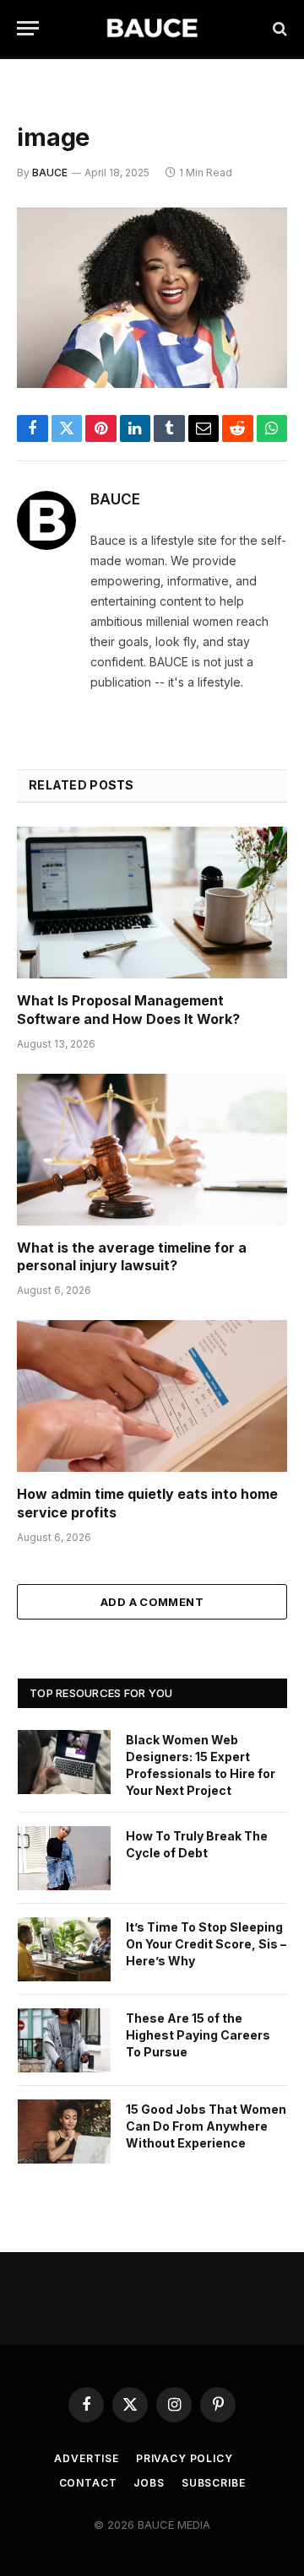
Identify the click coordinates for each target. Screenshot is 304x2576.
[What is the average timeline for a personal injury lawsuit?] (152, 1150)
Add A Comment (152, 1602)
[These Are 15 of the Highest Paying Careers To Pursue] (64, 2040)
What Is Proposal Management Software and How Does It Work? (128, 1010)
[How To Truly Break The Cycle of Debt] (64, 1858)
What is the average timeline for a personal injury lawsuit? (132, 1257)
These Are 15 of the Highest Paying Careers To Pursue (198, 2035)
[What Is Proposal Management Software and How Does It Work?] (152, 903)
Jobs (149, 2483)
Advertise (87, 2458)
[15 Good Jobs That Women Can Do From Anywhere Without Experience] (64, 2131)
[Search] (278, 28)
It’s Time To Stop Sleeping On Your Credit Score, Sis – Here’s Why (206, 1944)
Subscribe (214, 2483)
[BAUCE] (152, 28)
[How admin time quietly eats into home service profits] (152, 1396)
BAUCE (50, 172)
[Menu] (28, 28)
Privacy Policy (185, 2458)
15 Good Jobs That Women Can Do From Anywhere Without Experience (206, 2126)
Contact (88, 2483)
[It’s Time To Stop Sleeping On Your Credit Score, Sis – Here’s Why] (64, 1949)
